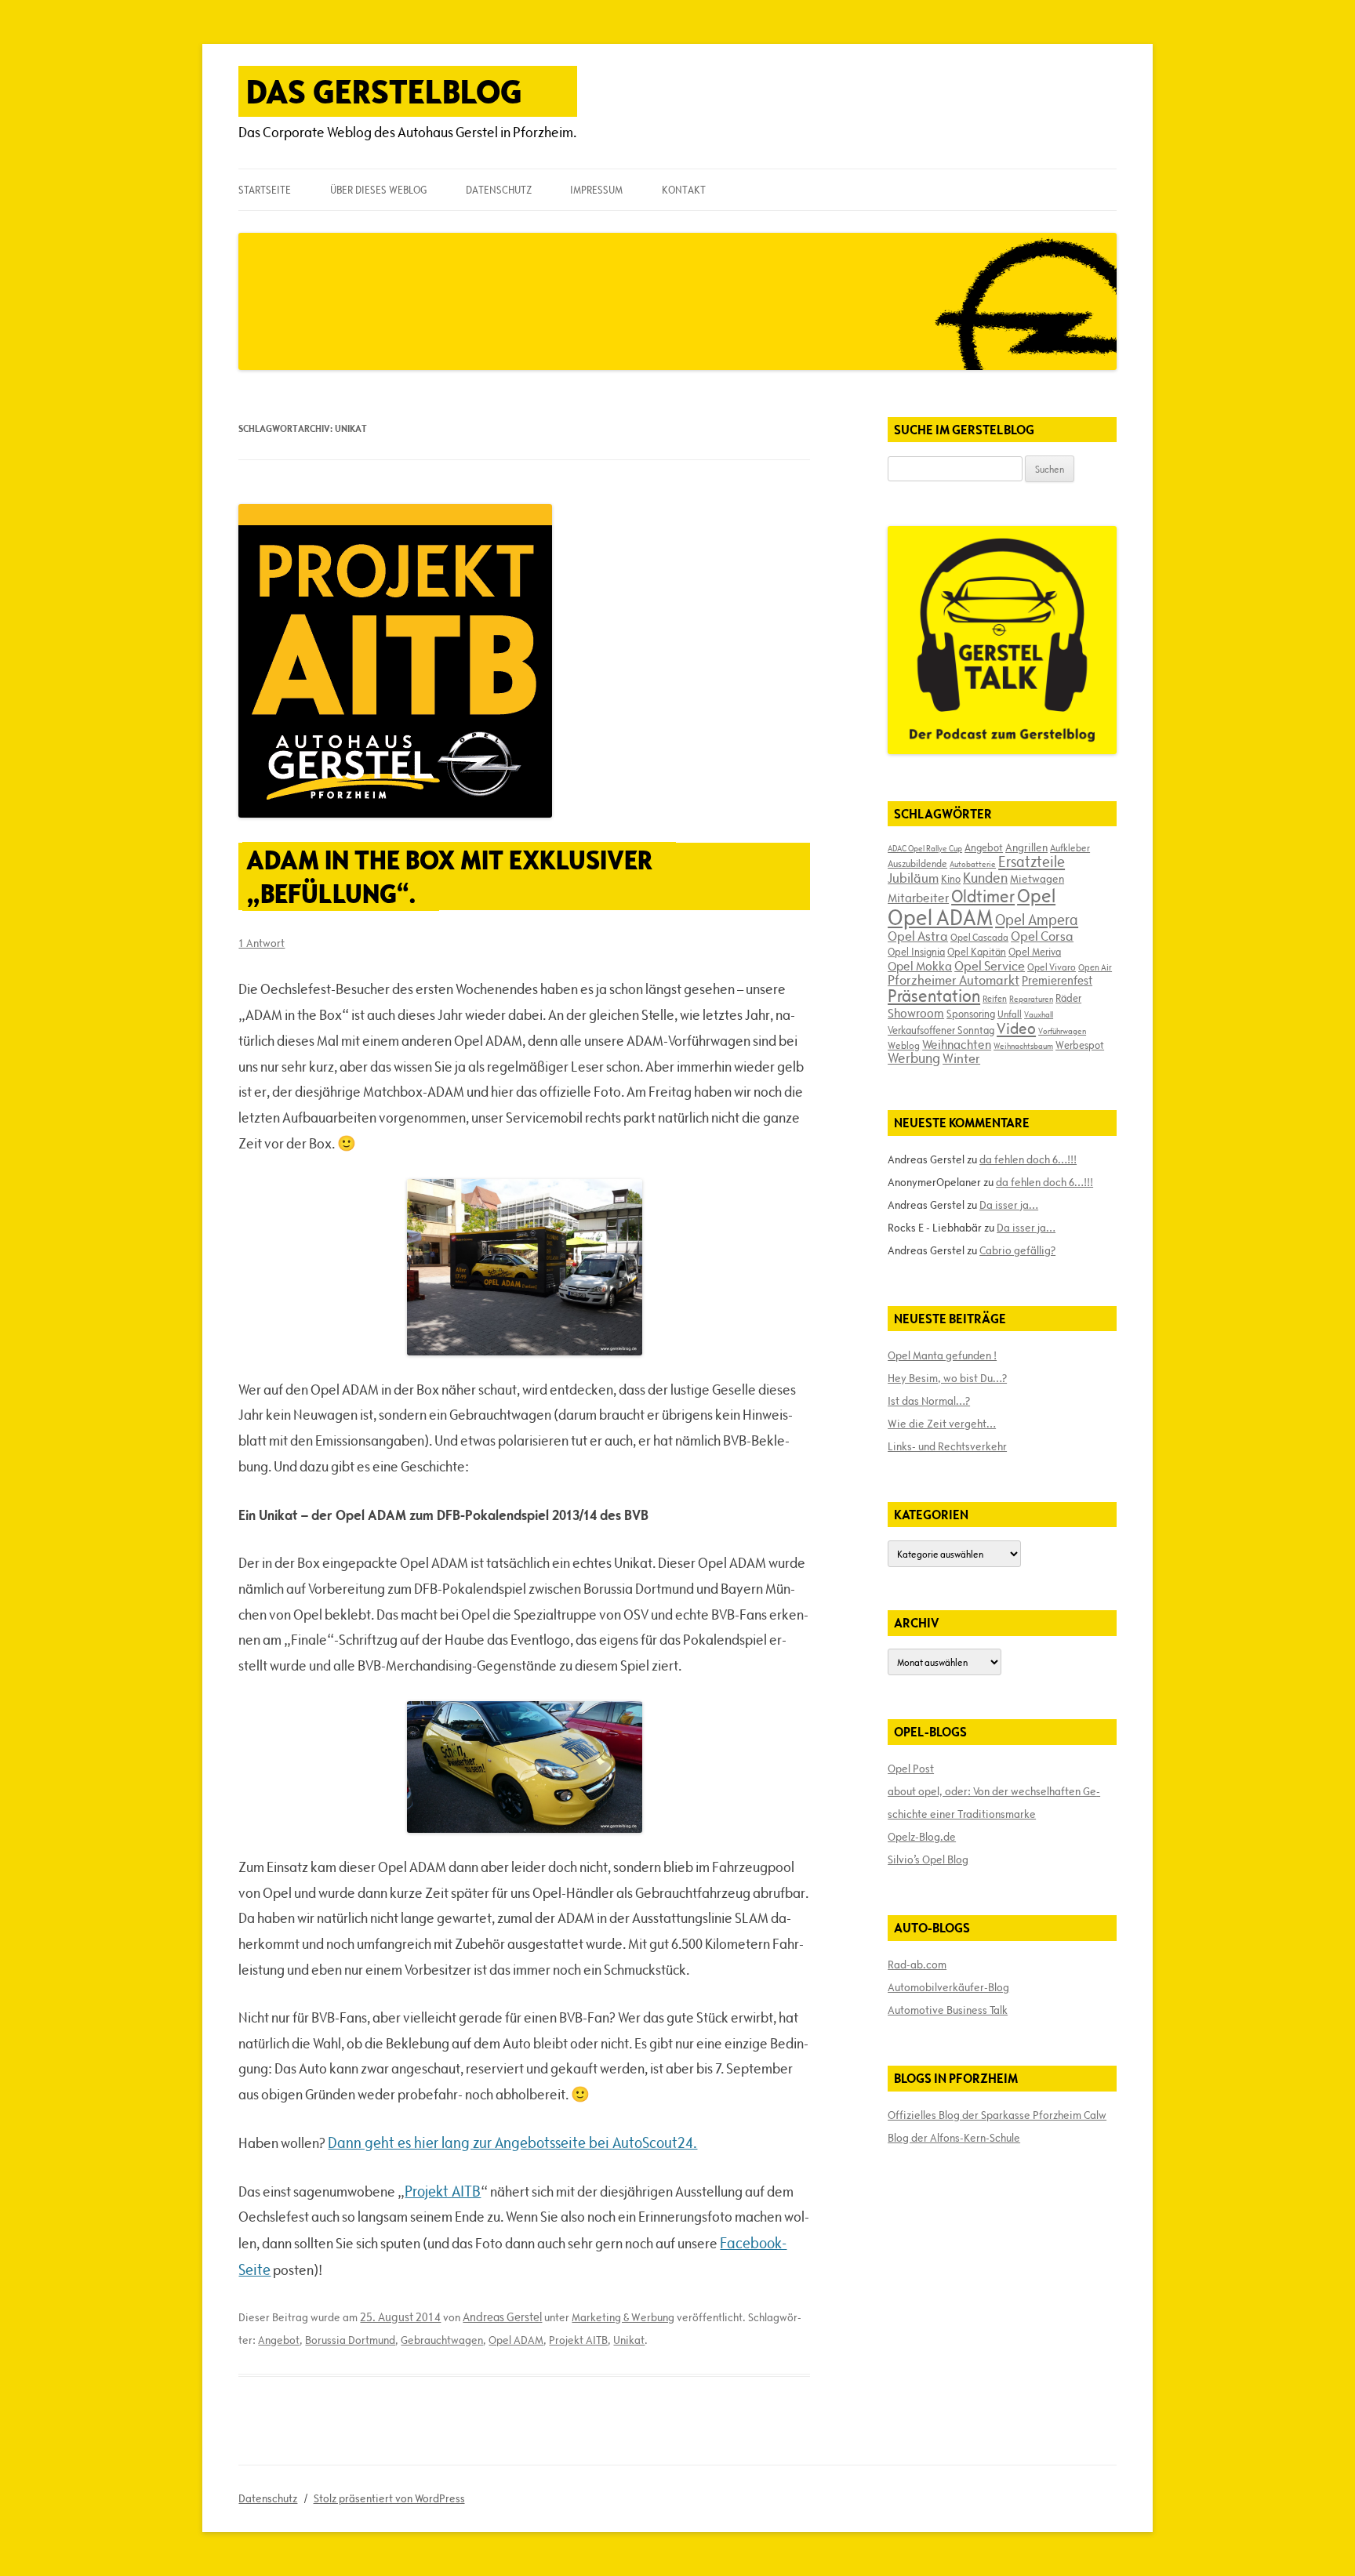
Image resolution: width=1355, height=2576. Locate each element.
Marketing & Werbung (623, 2317)
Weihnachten (957, 1044)
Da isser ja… (1009, 1205)
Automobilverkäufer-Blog (948, 1987)
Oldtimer (983, 896)
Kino (951, 879)
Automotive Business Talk (948, 2010)
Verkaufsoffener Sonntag (941, 1030)
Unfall (1010, 1014)
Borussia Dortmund (350, 2340)
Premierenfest (1057, 980)
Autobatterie (973, 864)
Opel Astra (918, 936)
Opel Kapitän (977, 952)
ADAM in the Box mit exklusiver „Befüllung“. (449, 876)
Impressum (596, 190)
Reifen (995, 998)
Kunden (985, 878)
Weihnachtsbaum (1023, 1046)
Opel (1036, 896)
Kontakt (684, 190)
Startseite (265, 190)
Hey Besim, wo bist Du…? (947, 1378)
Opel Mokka (920, 966)
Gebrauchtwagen (442, 2340)
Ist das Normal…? (929, 1401)
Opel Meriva (1035, 952)
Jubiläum (913, 878)
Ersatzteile (1032, 862)
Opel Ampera (1037, 920)
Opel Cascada (979, 937)
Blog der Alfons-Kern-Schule (954, 2138)
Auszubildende (917, 863)
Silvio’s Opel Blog (928, 1859)
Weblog (904, 1045)
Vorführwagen (1062, 1031)
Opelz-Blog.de (922, 1837)
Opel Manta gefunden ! (942, 1355)
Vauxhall (1039, 1014)
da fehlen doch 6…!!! (1028, 1159)
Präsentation (934, 996)
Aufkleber (1070, 847)
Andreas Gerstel (502, 2317)
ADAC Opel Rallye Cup (925, 848)
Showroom (916, 1013)
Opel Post (911, 1769)
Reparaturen (1031, 999)
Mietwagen (1037, 879)
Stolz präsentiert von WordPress (389, 2498)
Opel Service (990, 966)
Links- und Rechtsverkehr (947, 1446)
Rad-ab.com (917, 1965)
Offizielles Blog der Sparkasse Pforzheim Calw (997, 2115)
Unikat (629, 2340)
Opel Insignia (916, 952)
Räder (1068, 998)
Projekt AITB (443, 2191)
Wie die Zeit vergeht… (942, 1424)
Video (1016, 1029)
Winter (961, 1058)
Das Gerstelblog (384, 91)
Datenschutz (499, 190)
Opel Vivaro (1052, 967)
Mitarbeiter (918, 898)
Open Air (1095, 967)
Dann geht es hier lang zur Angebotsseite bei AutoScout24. (512, 2142)
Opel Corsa (1042, 936)
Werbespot (1080, 1045)
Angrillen (1026, 847)
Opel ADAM (516, 2340)
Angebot (279, 2340)
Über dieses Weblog (378, 190)
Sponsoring (971, 1014)
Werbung (914, 1058)
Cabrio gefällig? (1017, 1250)
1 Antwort (262, 943)
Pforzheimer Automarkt (954, 980)
